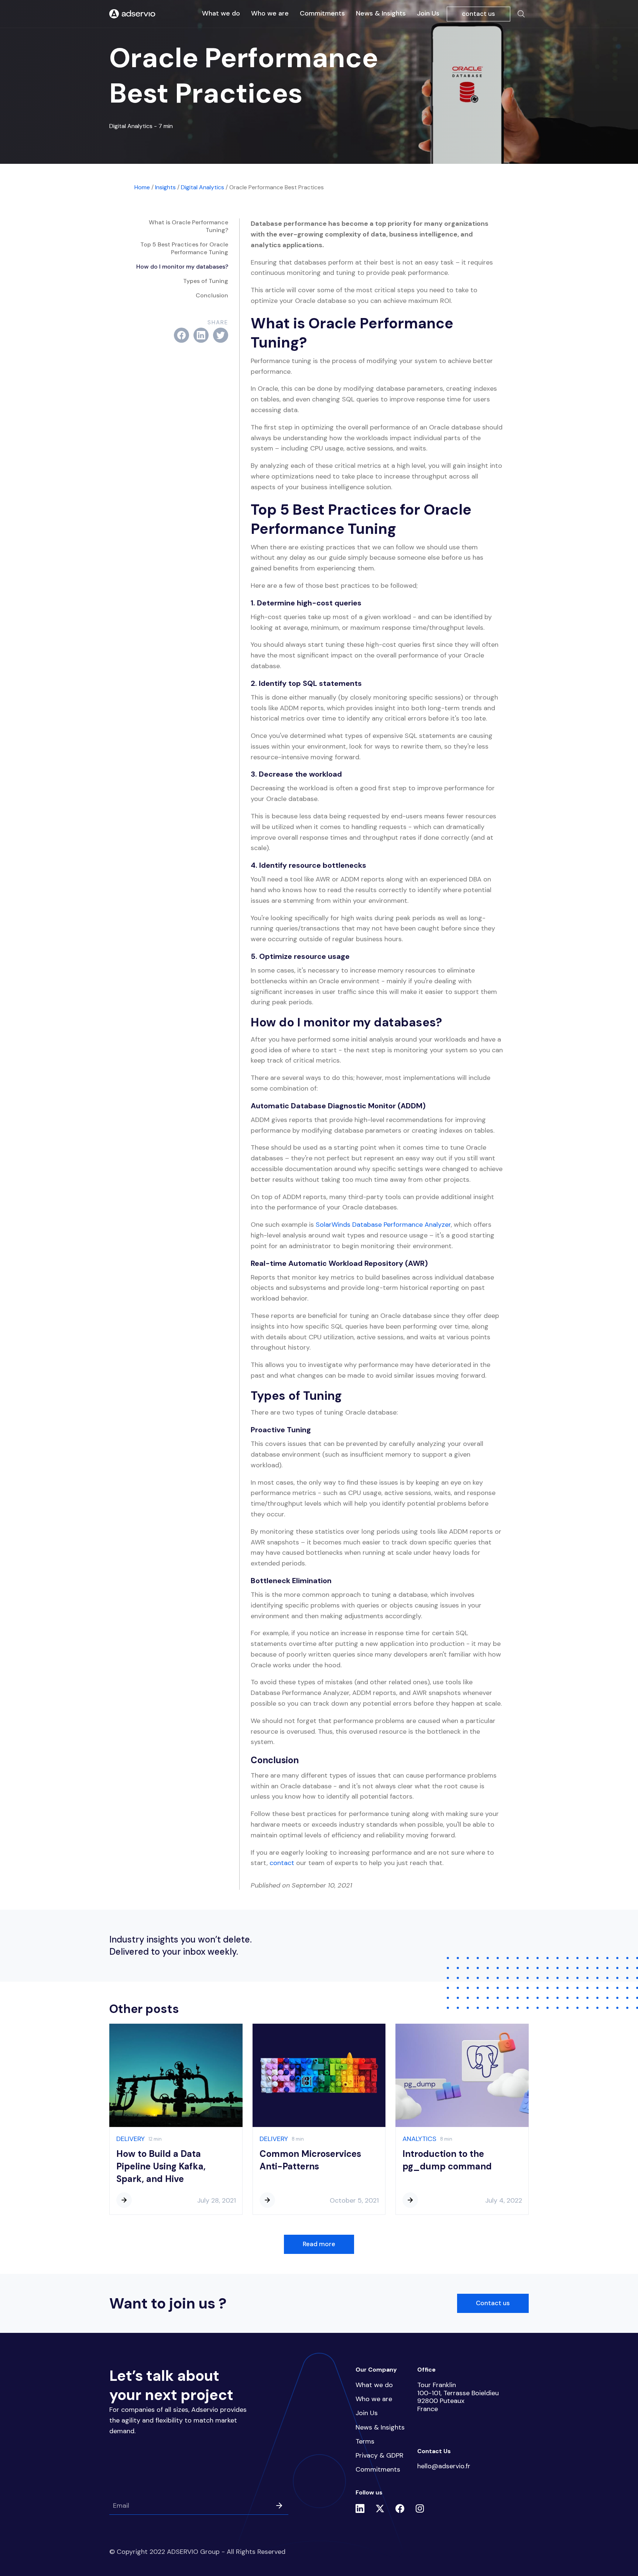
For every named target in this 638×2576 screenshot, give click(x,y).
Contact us (493, 2303)
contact (282, 1863)
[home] (132, 14)
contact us (478, 14)
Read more (319, 2244)
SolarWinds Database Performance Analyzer (383, 1225)
